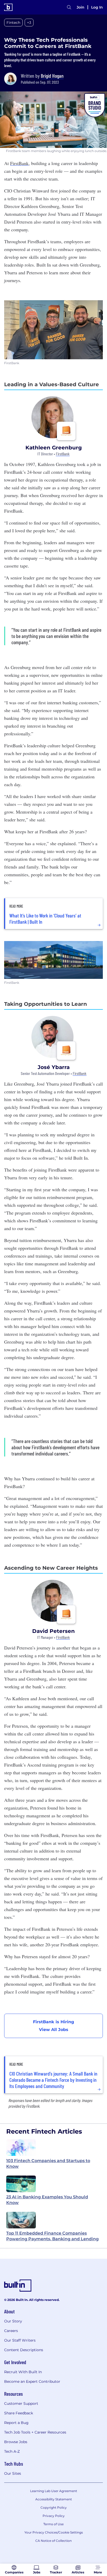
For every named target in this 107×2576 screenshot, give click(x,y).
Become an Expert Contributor (32, 2381)
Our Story (13, 2321)
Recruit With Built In (23, 2372)
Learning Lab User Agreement (54, 2491)
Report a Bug (16, 2423)
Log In (97, 7)
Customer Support (21, 2403)
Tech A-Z (12, 2451)
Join (81, 7)
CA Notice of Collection (53, 2541)
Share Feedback (19, 2413)
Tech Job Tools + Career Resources (35, 2432)
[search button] (69, 7)
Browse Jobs (16, 2442)
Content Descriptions (24, 2350)
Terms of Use (53, 2524)
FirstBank (63, 454)
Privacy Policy (54, 2516)
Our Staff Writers (20, 2340)
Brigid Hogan (52, 76)
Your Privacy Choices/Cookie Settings (54, 2532)
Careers (11, 2331)
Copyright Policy (54, 2507)
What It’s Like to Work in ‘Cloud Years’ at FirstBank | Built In (45, 919)
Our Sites (13, 2473)
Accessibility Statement (54, 2499)
